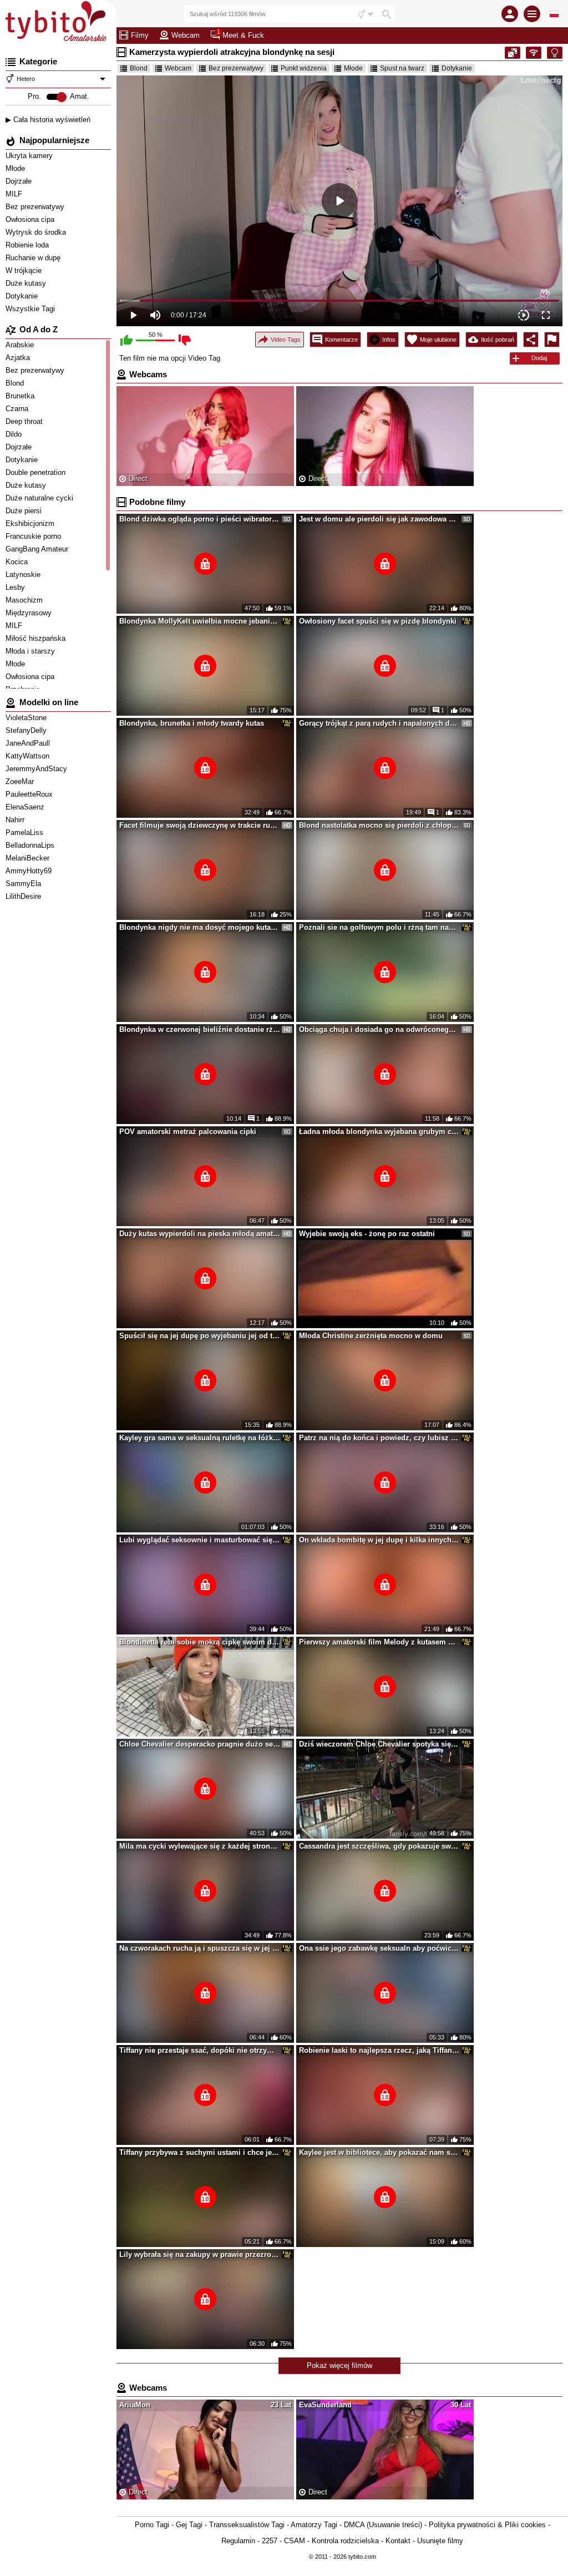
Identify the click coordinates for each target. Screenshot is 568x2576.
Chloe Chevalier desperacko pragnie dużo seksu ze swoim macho (200, 1744)
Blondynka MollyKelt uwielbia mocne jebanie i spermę (200, 621)
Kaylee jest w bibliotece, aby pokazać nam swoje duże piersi (379, 2152)
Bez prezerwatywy (36, 207)
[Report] (552, 340)
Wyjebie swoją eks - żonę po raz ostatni (367, 1234)
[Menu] (532, 14)
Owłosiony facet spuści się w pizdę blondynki (378, 621)
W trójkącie (25, 270)
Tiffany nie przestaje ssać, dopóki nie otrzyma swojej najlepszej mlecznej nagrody (200, 2050)
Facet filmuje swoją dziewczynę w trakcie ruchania (200, 825)
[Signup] (510, 14)
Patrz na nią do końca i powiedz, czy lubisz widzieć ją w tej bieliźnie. (379, 1438)
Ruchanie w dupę (34, 258)
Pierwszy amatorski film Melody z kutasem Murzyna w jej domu (379, 1642)
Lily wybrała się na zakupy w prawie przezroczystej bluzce (200, 2254)
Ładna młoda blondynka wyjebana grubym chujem (379, 1132)
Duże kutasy (27, 283)
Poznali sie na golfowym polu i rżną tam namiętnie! (379, 927)
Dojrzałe (20, 181)
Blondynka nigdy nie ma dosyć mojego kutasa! (200, 927)
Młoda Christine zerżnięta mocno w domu (371, 1336)
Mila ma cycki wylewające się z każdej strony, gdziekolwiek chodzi (200, 1846)
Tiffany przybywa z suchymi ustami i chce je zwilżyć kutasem (200, 2152)
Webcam (178, 68)
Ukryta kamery (30, 156)
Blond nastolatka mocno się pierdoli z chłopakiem (379, 825)
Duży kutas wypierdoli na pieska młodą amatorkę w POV (200, 1234)
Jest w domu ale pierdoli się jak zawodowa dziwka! (379, 519)
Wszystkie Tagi (31, 309)
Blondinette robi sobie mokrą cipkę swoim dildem (200, 1642)
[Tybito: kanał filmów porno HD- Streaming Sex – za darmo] (58, 22)
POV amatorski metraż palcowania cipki (188, 1132)
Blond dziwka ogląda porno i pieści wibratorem (200, 519)
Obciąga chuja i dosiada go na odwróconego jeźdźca (379, 1029)
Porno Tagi (152, 2525)
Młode (16, 168)
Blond (139, 68)
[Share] (531, 340)
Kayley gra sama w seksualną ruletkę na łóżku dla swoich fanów (200, 1438)
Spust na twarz (402, 68)
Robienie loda (28, 245)
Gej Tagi (189, 2525)
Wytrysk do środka (37, 232)
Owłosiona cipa (31, 219)
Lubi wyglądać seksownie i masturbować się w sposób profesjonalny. (200, 1540)
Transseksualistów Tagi (247, 2525)
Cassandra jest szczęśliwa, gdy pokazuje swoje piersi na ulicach (379, 1846)
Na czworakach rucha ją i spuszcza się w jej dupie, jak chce (200, 1948)
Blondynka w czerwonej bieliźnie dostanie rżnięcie (200, 1029)
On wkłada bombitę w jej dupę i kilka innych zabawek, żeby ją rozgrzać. (379, 1540)
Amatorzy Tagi (314, 2525)
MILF (15, 194)
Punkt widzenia (304, 68)
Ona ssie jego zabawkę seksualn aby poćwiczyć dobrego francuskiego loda (379, 1948)
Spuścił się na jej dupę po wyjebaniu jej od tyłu (200, 1336)
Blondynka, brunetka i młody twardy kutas (192, 723)
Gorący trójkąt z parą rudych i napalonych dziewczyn (379, 723)
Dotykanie (23, 296)
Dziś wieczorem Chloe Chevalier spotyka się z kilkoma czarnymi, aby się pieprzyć (379, 1744)
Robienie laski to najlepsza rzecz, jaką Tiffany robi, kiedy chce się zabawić (379, 2050)
